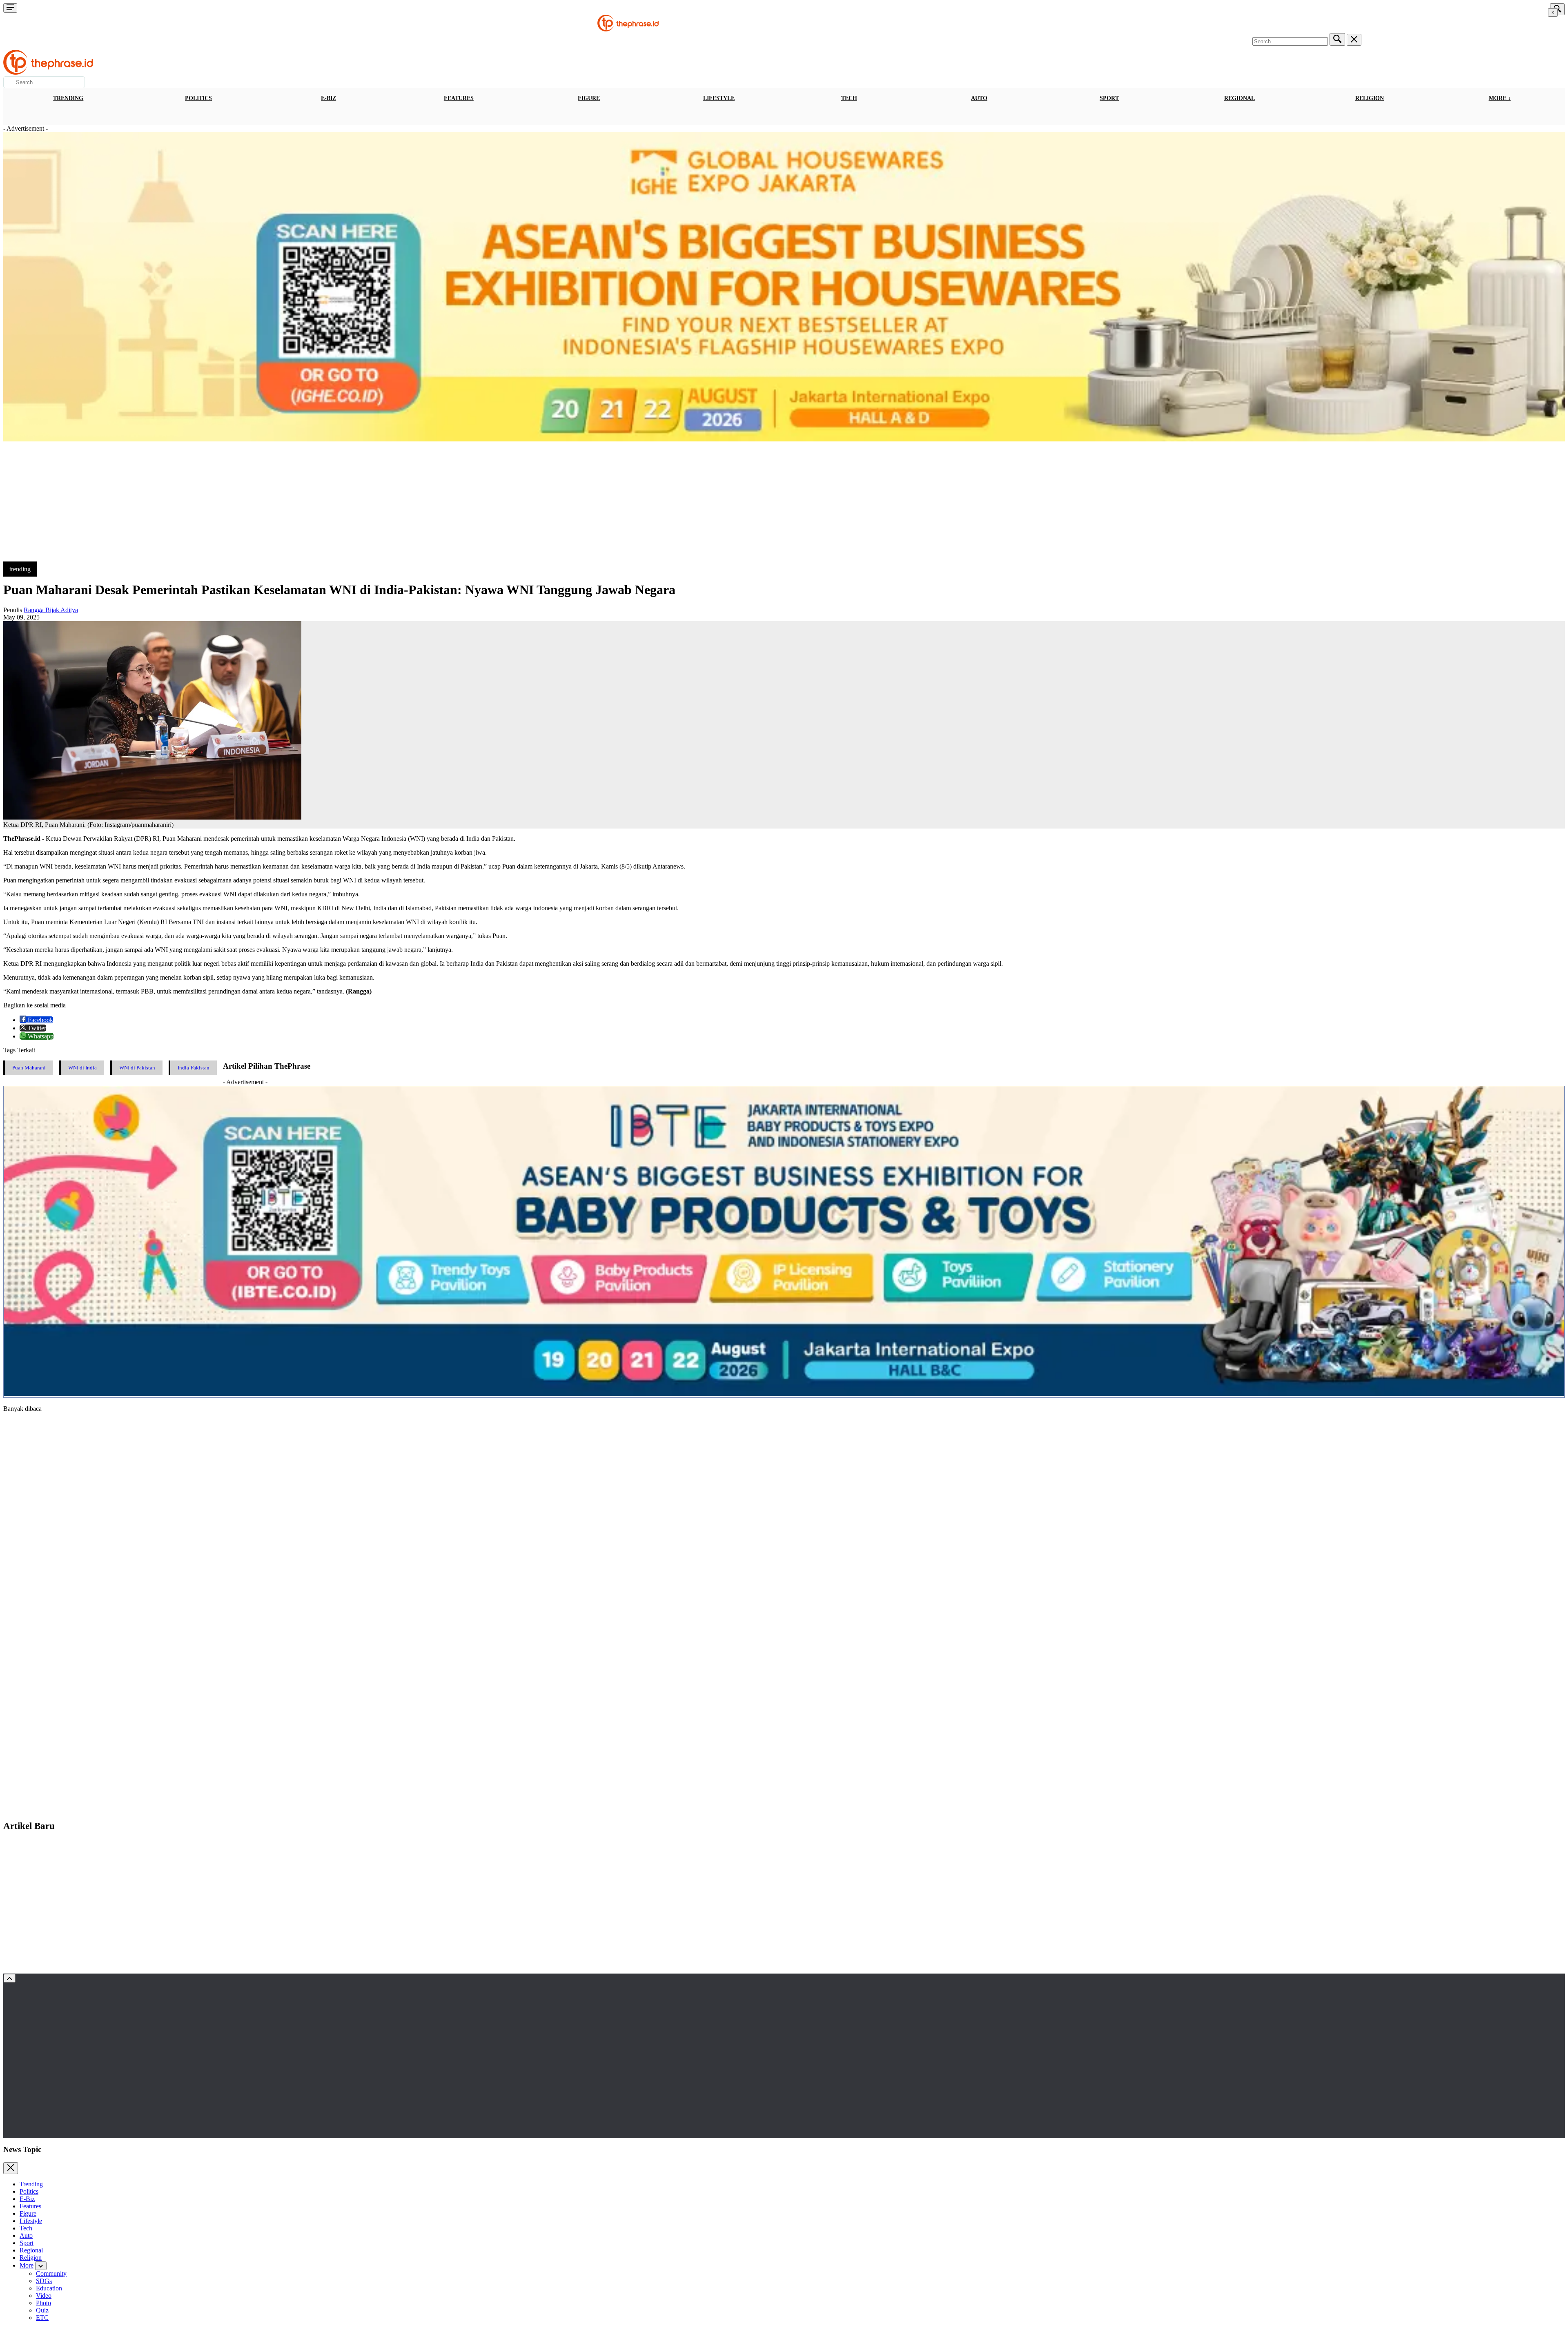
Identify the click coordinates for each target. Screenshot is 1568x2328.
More (27, 2265)
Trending (68, 98)
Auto (979, 98)
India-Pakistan (194, 1068)
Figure (589, 98)
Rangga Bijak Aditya (51, 610)
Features (459, 98)
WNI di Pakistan (137, 1068)
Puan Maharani (29, 1068)
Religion (1370, 98)
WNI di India (82, 1068)
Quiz (42, 2310)
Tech (849, 98)
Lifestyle (719, 98)
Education (49, 2288)
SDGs (44, 2281)
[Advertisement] (784, 504)
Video (44, 2296)
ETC (42, 2318)
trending (20, 569)
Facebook (40, 1020)
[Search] (1337, 39)
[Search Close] (1354, 40)
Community (51, 2273)
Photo (43, 2303)
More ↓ (1500, 98)
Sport (1109, 98)
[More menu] (10, 8)
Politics (198, 98)
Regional (1239, 98)
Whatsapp (40, 1036)
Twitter (36, 1028)
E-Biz (329, 98)
